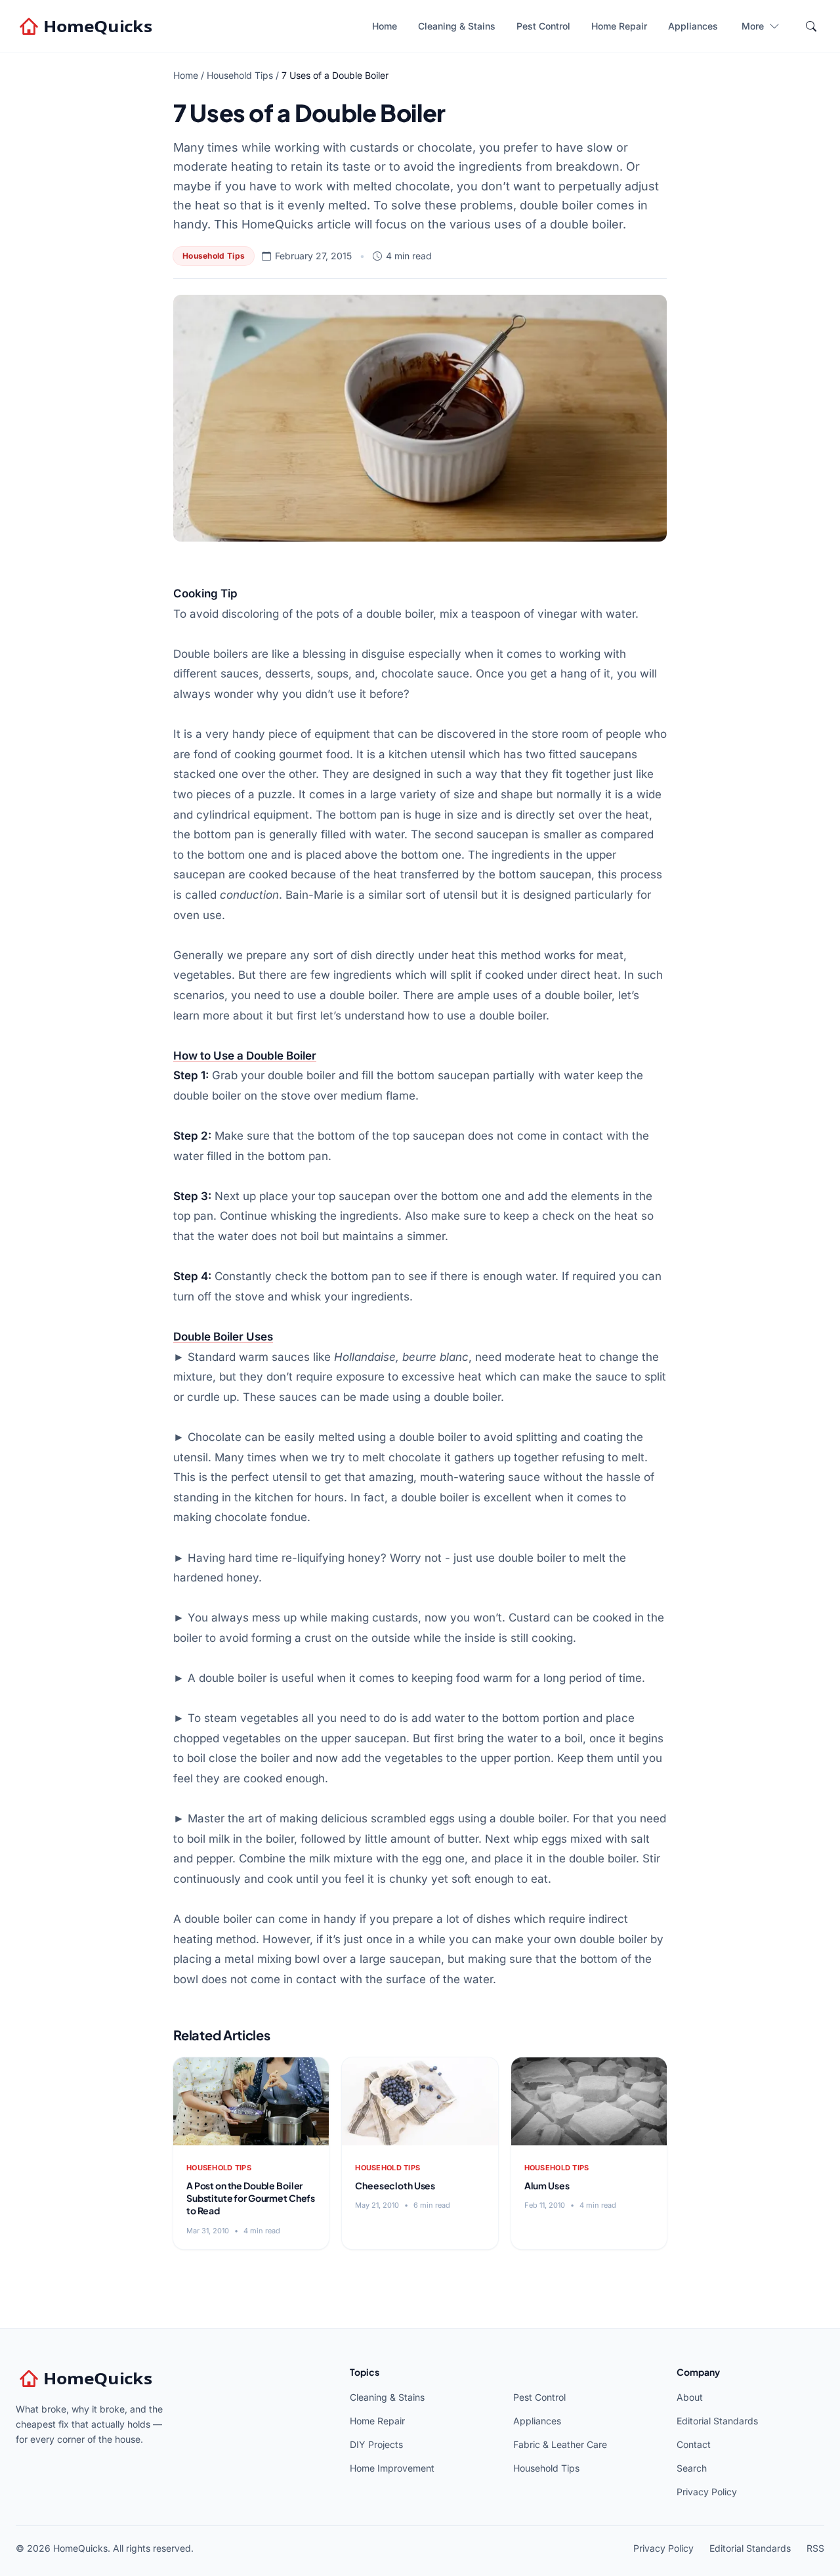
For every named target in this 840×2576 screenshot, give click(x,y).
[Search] (811, 26)
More (753, 26)
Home (385, 26)
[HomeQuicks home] (87, 26)
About (690, 2397)
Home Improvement (392, 2468)
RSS (815, 2548)
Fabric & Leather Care (560, 2444)
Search (692, 2468)
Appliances (693, 26)
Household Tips (240, 75)
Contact (694, 2444)
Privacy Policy (707, 2492)
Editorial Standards (717, 2421)
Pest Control (543, 26)
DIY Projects (376, 2444)
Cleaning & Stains (457, 26)
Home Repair (619, 26)
